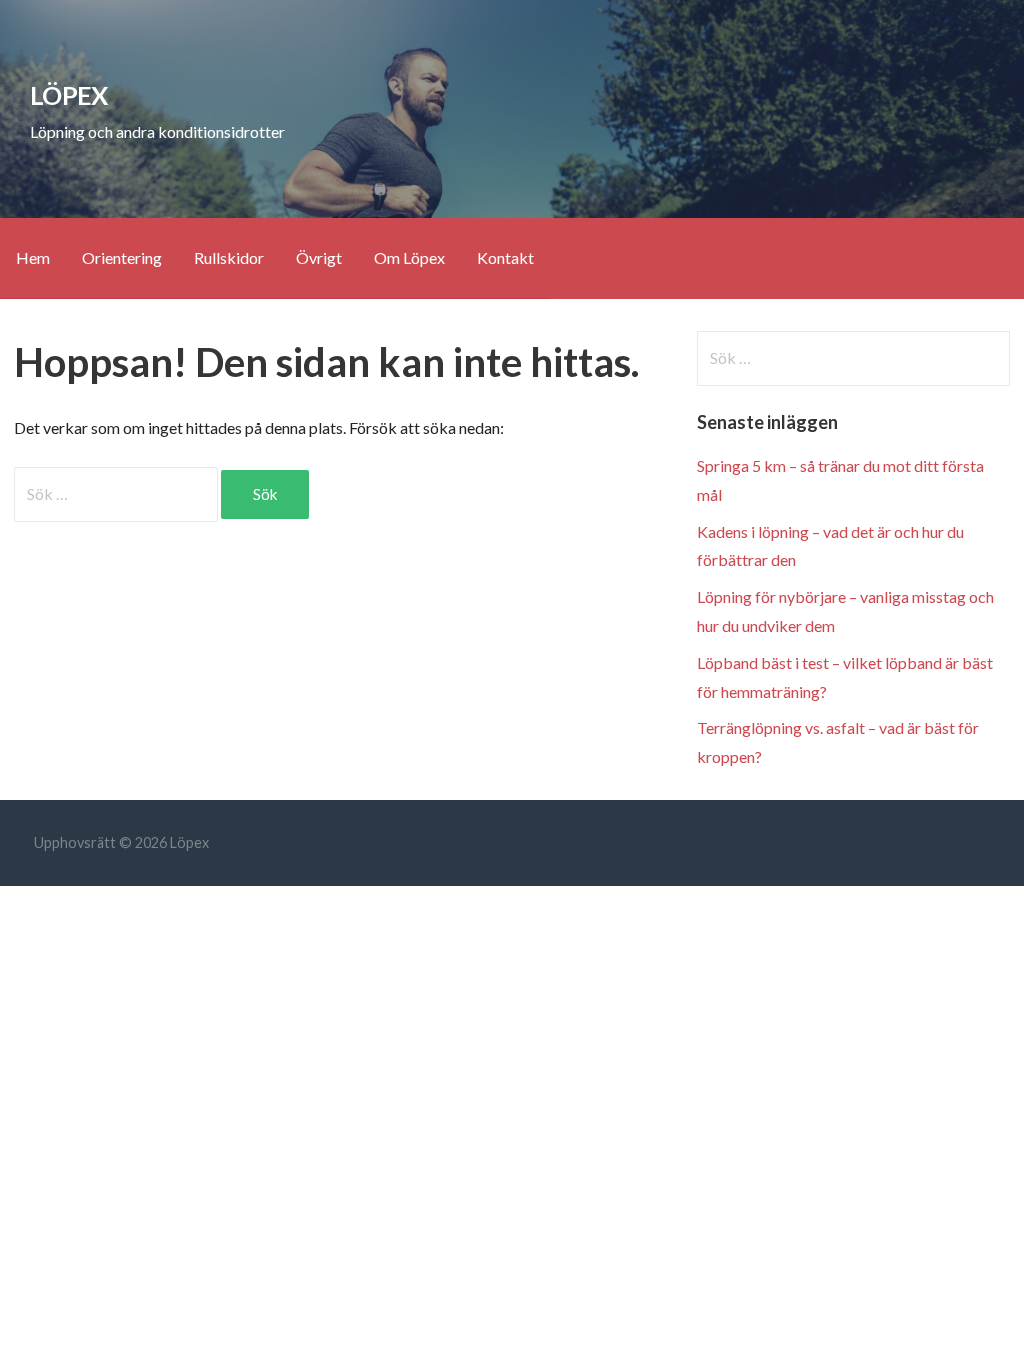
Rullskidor (229, 257)
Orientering (122, 257)
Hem (33, 257)
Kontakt (505, 257)
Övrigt (319, 257)
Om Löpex (409, 257)
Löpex (68, 95)
